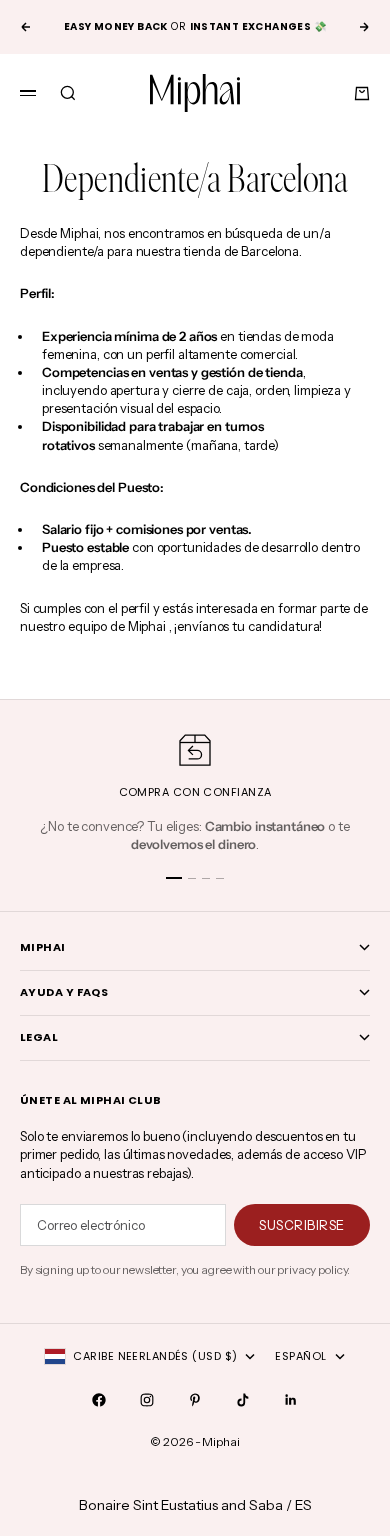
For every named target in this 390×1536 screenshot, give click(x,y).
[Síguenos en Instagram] (147, 1400)
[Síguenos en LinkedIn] (291, 1400)
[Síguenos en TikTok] (243, 1400)
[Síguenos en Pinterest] (195, 1400)
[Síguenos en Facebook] (99, 1400)
